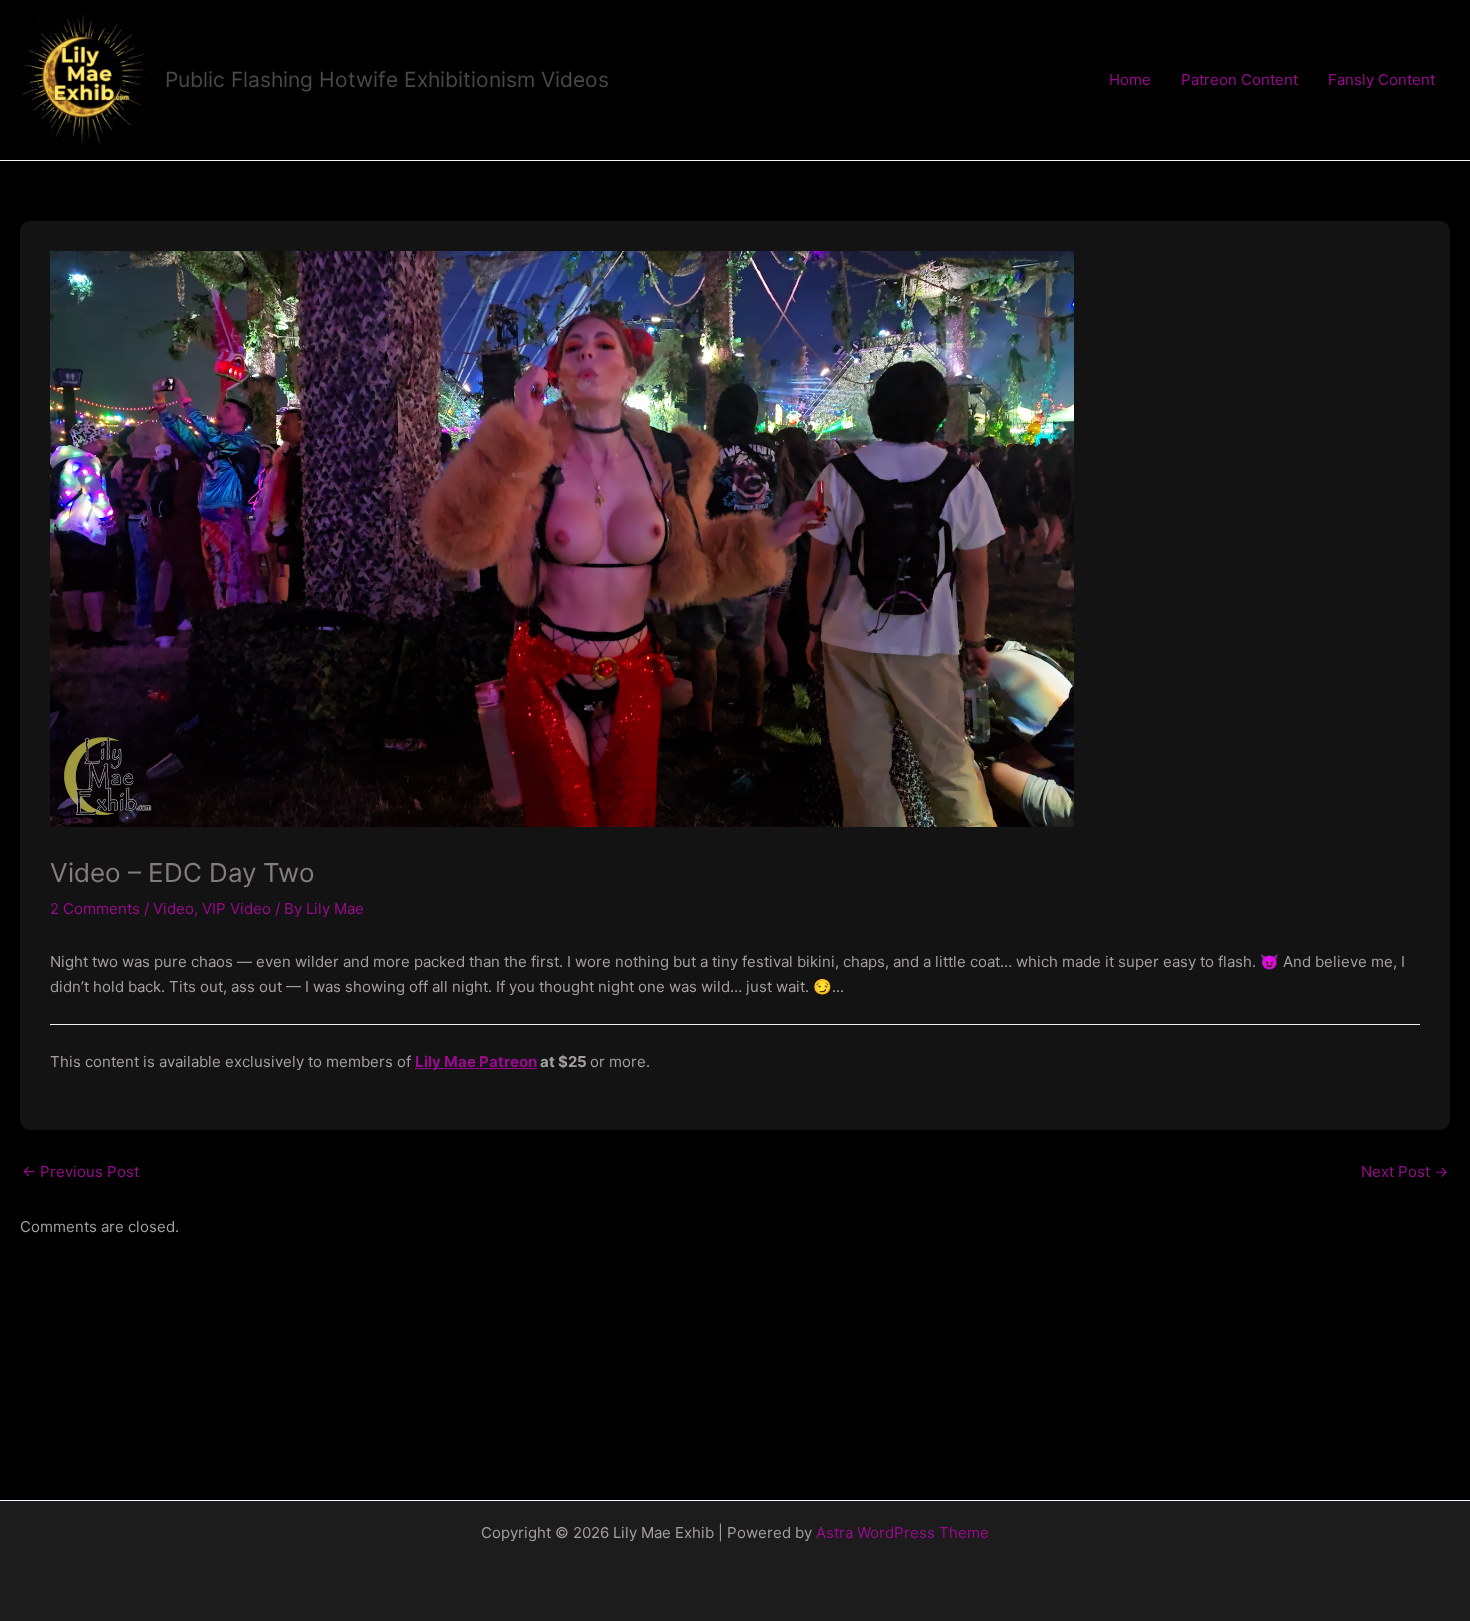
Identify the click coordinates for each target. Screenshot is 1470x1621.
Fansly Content (1381, 79)
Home (1130, 79)
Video (173, 908)
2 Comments (95, 908)
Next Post (1404, 1171)
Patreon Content (1239, 79)
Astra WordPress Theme (902, 1532)
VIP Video (236, 908)
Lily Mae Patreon (476, 1061)
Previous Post (80, 1171)
